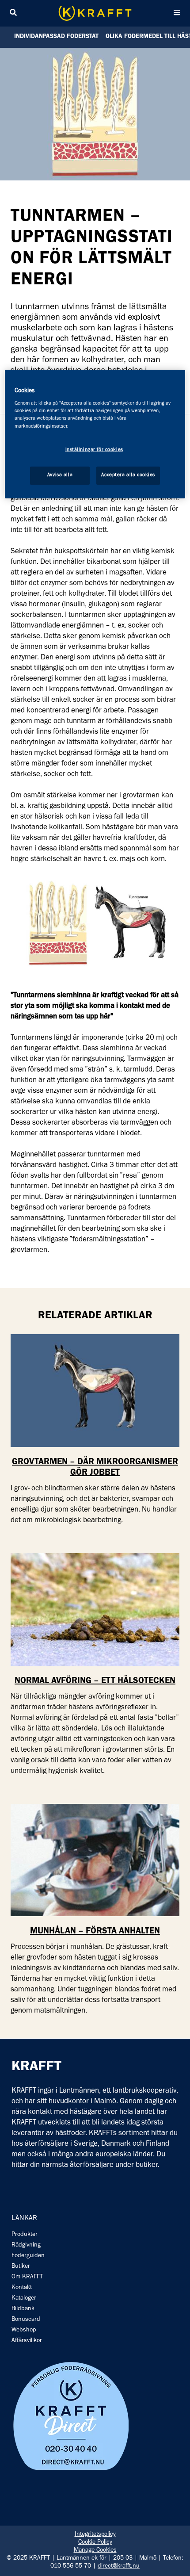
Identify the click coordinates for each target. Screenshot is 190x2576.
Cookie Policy (95, 2543)
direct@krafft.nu (119, 2567)
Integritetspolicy (95, 2535)
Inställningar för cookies (94, 450)
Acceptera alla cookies (128, 475)
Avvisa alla (60, 475)
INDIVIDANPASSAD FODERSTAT (56, 37)
